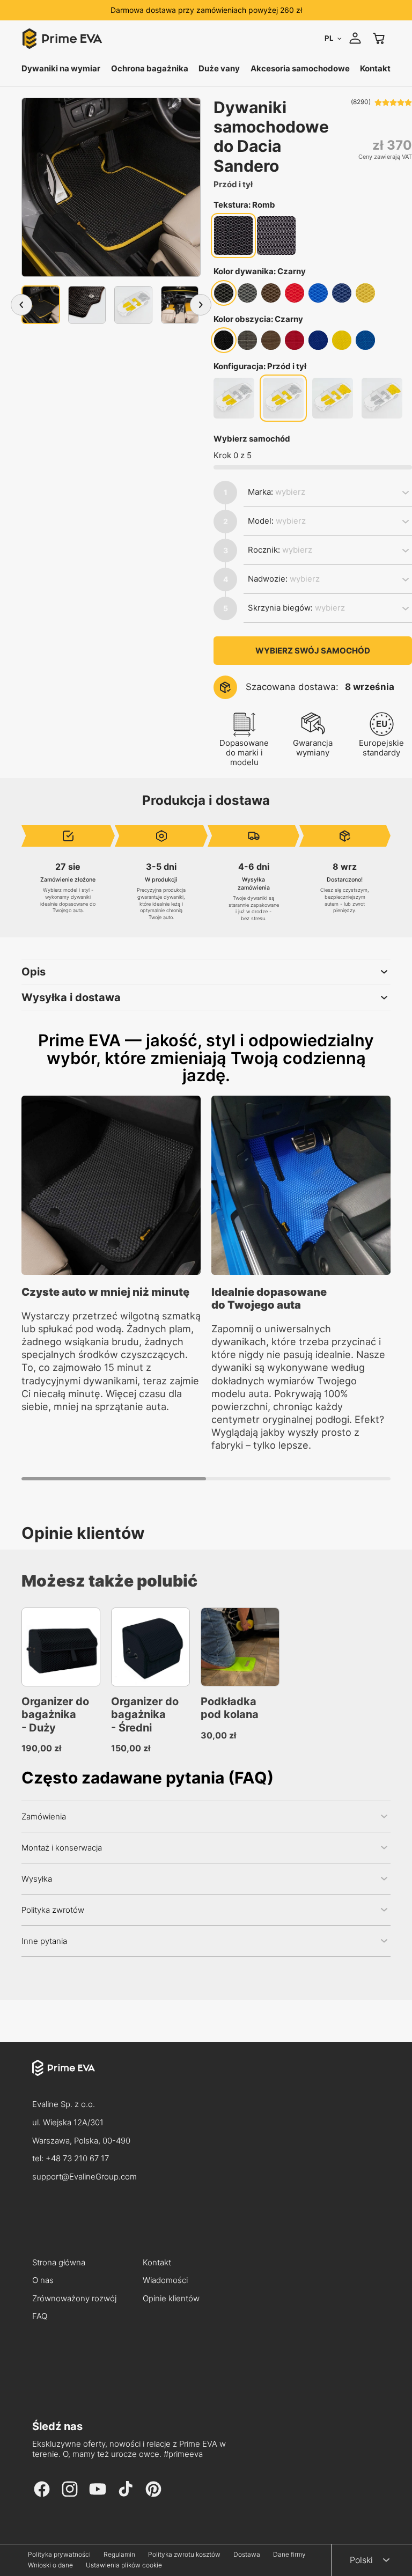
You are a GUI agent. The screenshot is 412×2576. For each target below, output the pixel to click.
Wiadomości (165, 2281)
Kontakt (157, 2263)
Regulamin (119, 2555)
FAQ (40, 2317)
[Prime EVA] (206, 2078)
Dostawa (247, 2555)
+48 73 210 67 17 (77, 2158)
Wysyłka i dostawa (71, 997)
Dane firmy (289, 2555)
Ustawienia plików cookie (124, 2565)
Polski (361, 2560)
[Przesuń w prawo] (201, 305)
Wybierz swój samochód (313, 651)
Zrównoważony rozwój (74, 2299)
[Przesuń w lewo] (21, 305)
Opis (34, 972)
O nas (43, 2281)
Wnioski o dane (50, 2565)
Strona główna (59, 2263)
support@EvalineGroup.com (84, 2177)
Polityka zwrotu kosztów (184, 2555)
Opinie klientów (171, 2299)
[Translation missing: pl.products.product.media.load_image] (41, 305)
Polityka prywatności (59, 2555)
